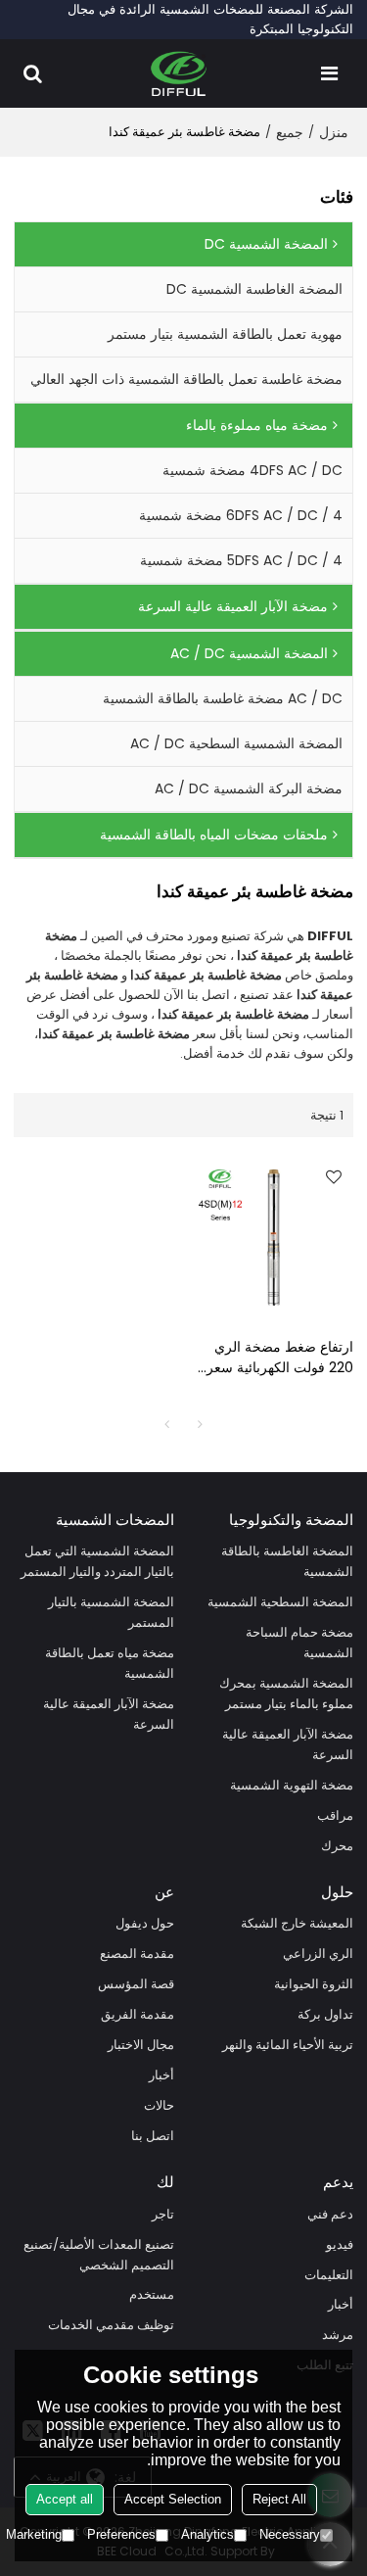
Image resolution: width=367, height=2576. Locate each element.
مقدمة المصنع (137, 1954)
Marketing (34, 2534)
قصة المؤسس (136, 1984)
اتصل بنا (153, 2136)
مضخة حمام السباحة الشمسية (299, 1643)
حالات (159, 2105)
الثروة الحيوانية (314, 1984)
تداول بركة (325, 2014)
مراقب (335, 1815)
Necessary (290, 2534)
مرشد (338, 2335)
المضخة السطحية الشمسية (280, 1602)
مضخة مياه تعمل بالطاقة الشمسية (110, 1663)
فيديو (340, 2244)
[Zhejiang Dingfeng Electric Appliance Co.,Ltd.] (179, 73)
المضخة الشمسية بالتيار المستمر (111, 1612)
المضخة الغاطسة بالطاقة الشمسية (287, 1561)
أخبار (161, 2075)
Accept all (65, 2499)
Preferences (121, 2534)
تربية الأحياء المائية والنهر (288, 2045)
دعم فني (330, 2214)
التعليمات (329, 2275)
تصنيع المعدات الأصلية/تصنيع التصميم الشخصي (99, 2255)
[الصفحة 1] (167, 1424)
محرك (337, 1846)
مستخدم (152, 2294)
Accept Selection (173, 2499)
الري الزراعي (318, 1954)
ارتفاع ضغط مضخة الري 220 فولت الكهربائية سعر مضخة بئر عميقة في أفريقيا (275, 1358)
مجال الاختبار (141, 2045)
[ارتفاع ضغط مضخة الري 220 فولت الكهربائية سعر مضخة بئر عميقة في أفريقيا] (274, 1237)
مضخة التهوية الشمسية (292, 1785)
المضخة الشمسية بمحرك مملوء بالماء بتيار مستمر (286, 1693)
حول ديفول (145, 1923)
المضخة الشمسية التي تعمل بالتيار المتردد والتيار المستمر (97, 1561)
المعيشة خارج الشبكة (297, 1923)
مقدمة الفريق (138, 2014)
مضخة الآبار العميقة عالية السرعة (288, 1744)
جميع (290, 132)
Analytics (207, 2534)
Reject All (279, 2499)
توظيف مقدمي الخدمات (111, 2325)
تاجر (163, 2214)
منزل (334, 132)
